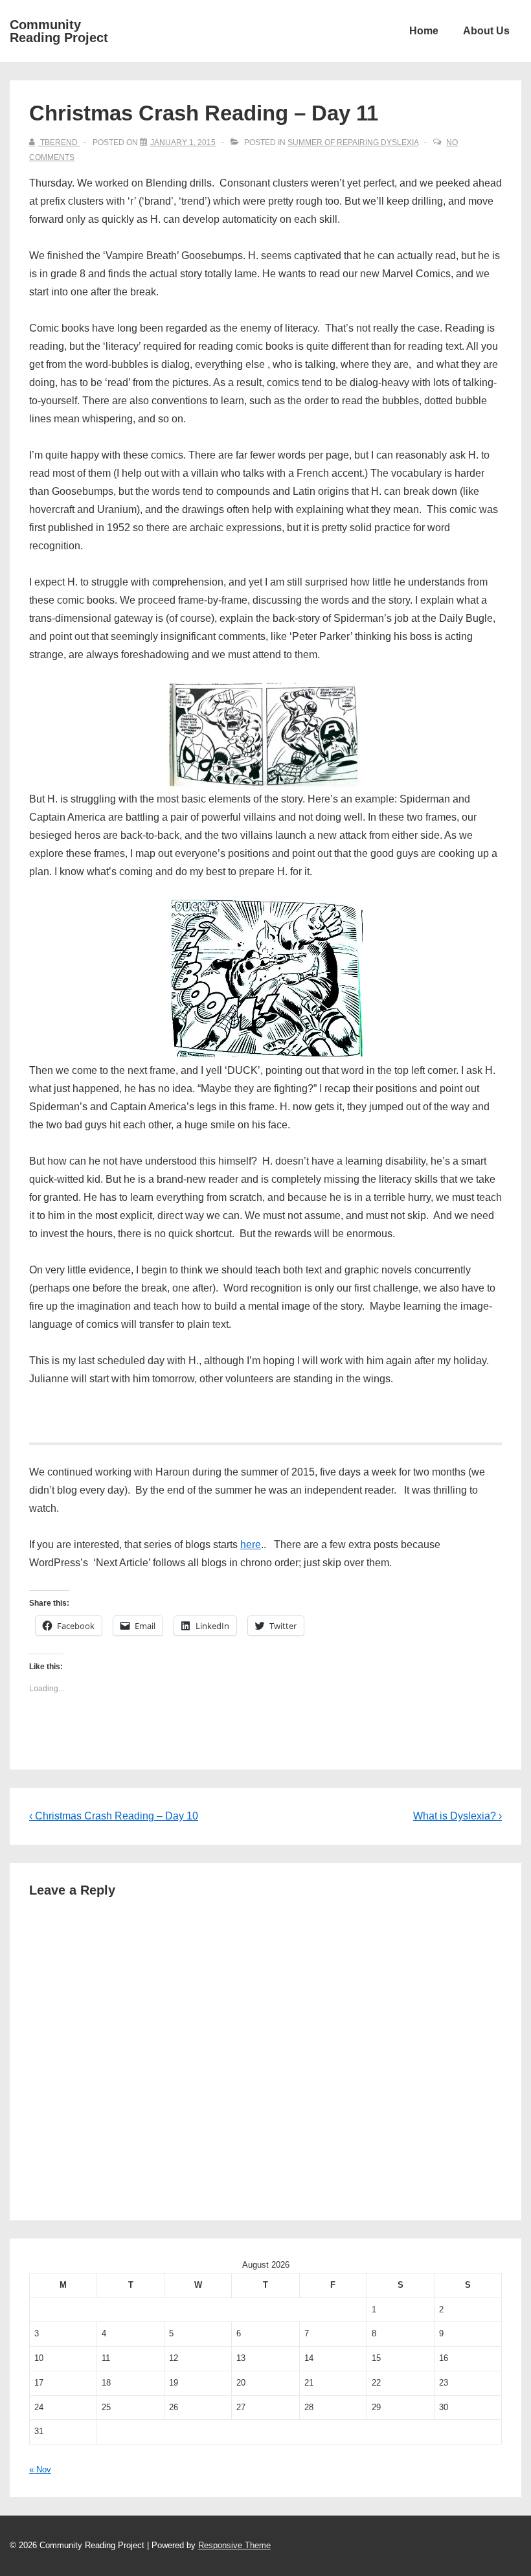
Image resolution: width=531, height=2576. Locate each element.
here (251, 1544)
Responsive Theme (234, 2545)
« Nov (40, 2469)
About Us (486, 31)
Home (424, 31)
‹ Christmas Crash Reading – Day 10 (114, 1816)
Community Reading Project (59, 31)
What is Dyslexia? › (458, 1816)
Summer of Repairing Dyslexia (353, 142)
